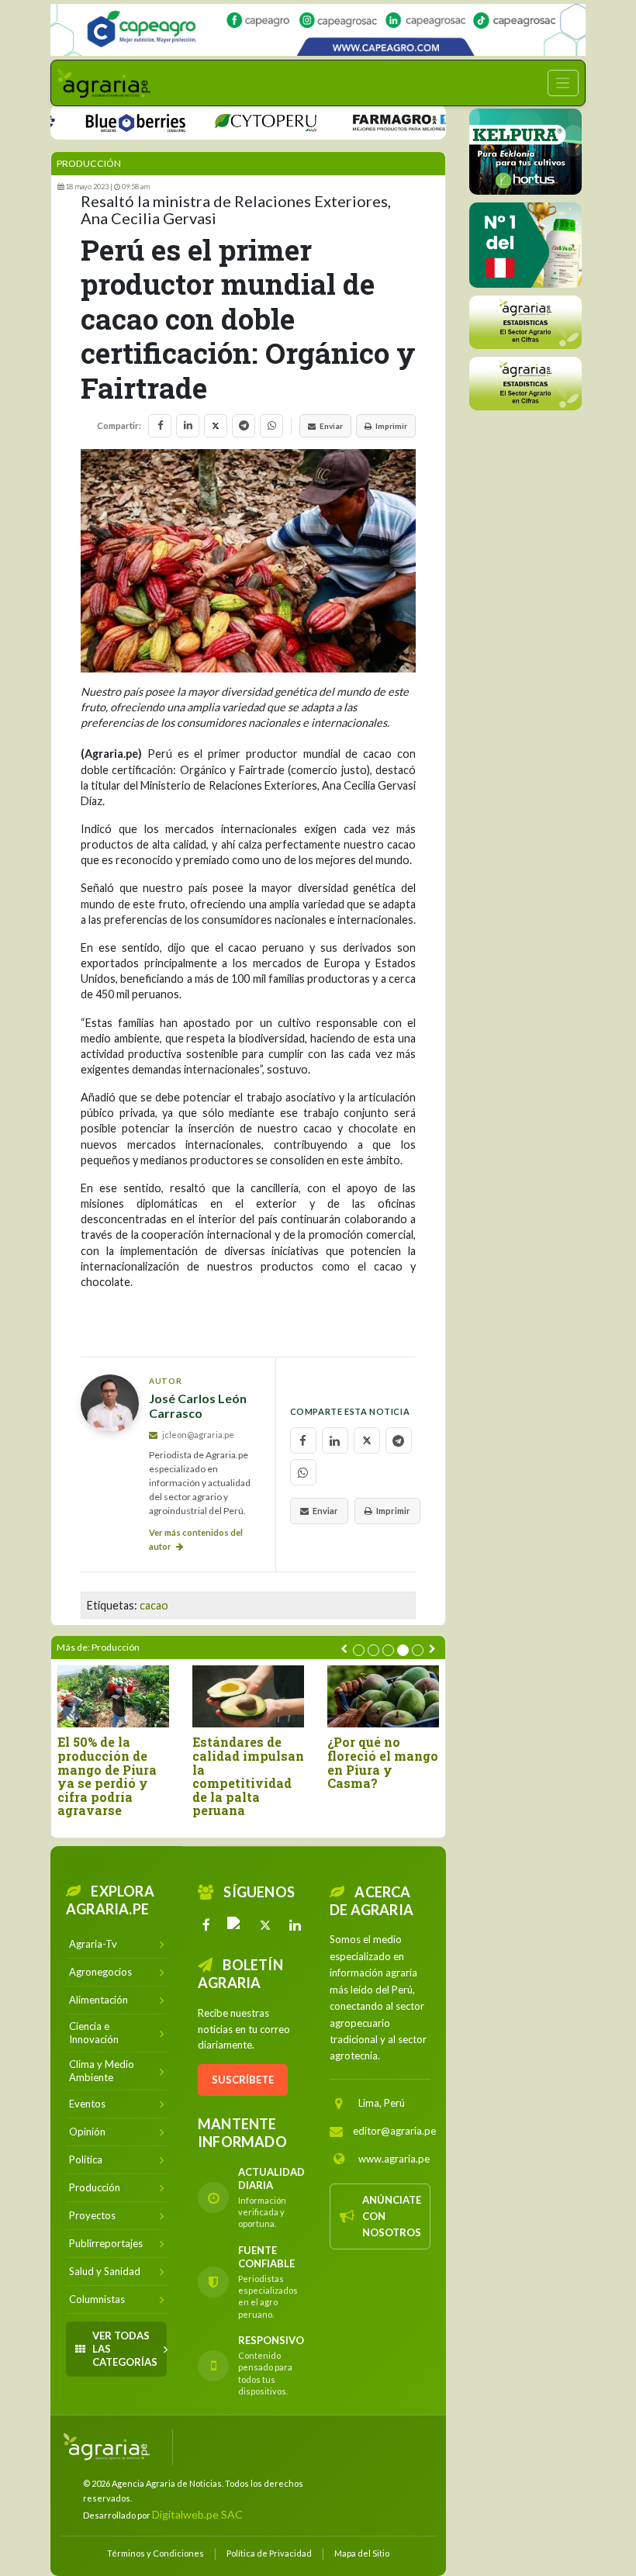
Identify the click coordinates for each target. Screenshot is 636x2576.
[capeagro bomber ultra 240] (318, 30)
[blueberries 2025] (105, 121)
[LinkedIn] (295, 1925)
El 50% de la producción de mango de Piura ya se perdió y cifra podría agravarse (107, 1776)
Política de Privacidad (269, 2553)
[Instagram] (236, 1925)
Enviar (331, 426)
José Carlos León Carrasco (198, 1406)
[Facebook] (206, 1925)
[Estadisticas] (525, 322)
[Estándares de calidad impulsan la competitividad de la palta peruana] (248, 1697)
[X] (265, 1925)
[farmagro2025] (383, 121)
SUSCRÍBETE (243, 2080)
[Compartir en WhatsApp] (271, 426)
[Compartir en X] (216, 426)
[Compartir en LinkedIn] (188, 426)
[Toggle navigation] (563, 83)
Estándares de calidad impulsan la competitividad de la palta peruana (248, 1776)
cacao (154, 1605)
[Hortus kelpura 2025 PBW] (525, 152)
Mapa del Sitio (362, 2553)
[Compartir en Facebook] (160, 426)
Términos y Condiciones (156, 2553)
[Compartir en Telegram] (244, 426)
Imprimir (391, 426)
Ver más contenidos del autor (196, 1539)
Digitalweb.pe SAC (197, 2514)
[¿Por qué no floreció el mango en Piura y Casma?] (383, 1697)
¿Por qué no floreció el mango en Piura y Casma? (383, 1762)
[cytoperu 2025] (235, 121)
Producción (89, 163)
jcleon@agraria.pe (197, 1435)
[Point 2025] (525, 245)
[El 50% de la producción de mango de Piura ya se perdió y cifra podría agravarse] (113, 1697)
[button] (359, 1650)
